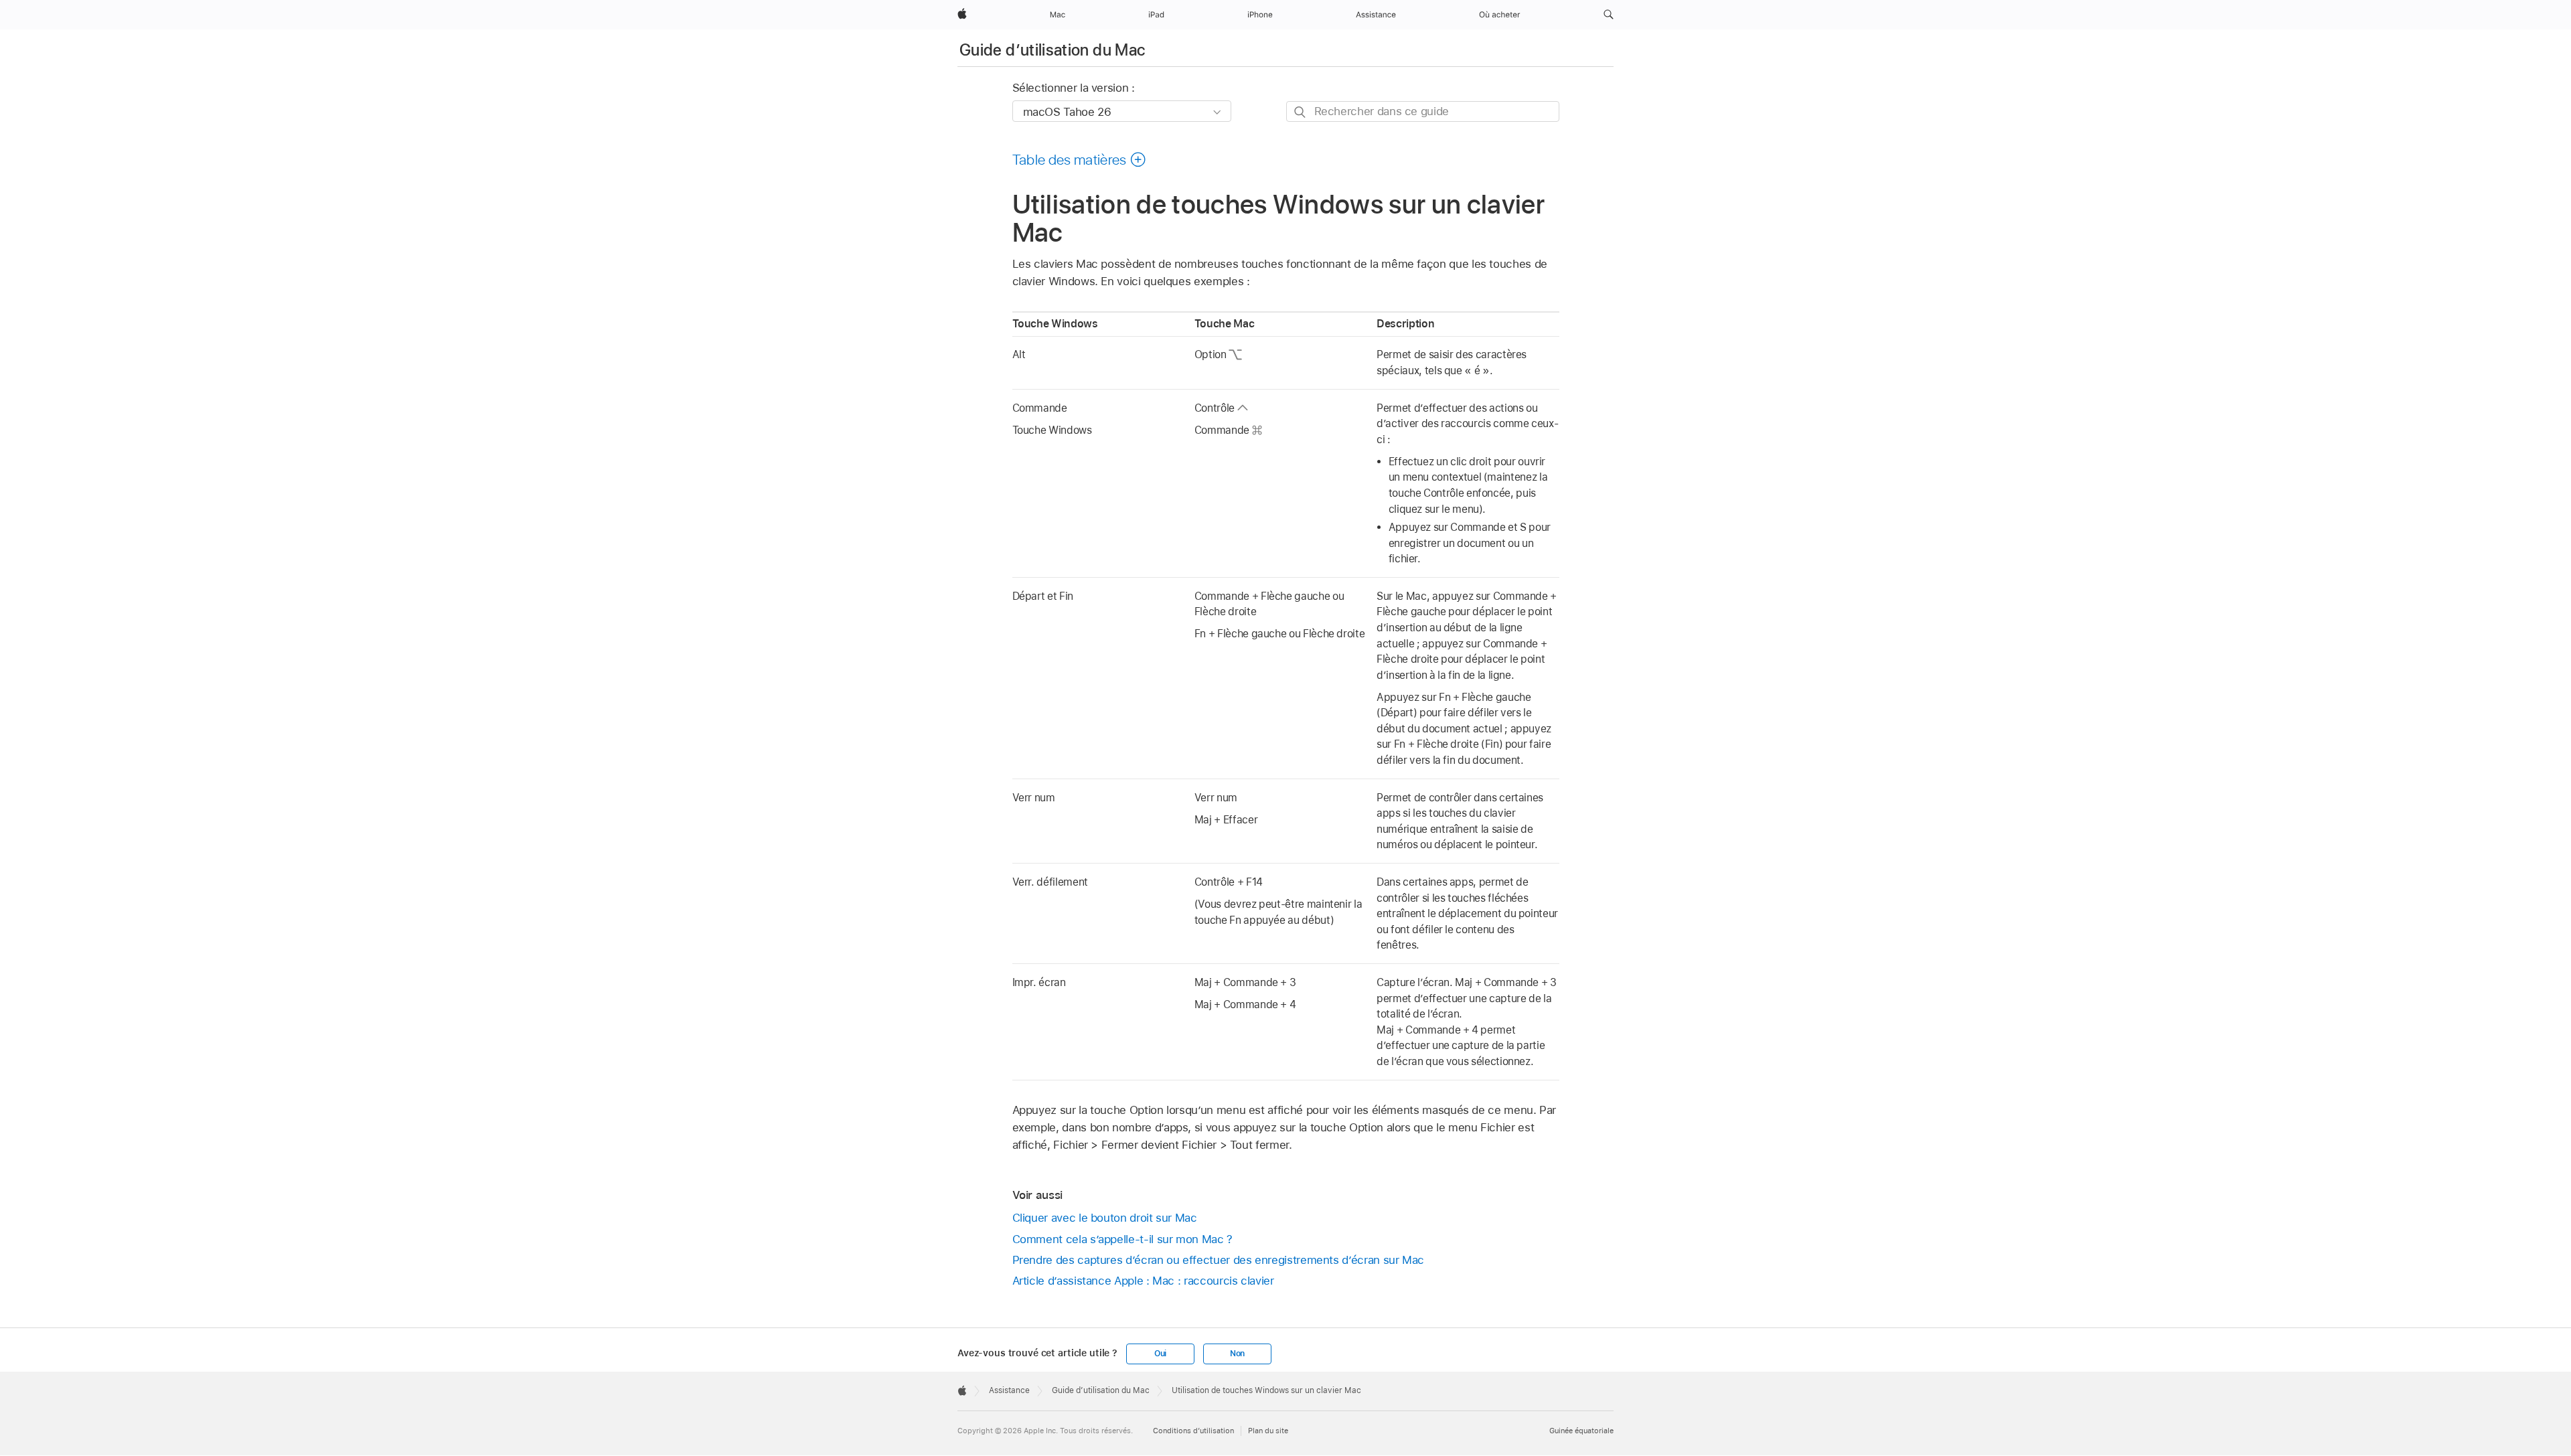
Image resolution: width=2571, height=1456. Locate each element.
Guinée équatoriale (1581, 1431)
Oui (1160, 1354)
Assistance (1009, 1390)
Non (1237, 1354)
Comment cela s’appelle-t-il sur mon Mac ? (1122, 1239)
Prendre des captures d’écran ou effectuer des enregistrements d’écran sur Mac (1219, 1260)
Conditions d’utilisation (1193, 1431)
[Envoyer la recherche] (1301, 112)
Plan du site (1268, 1431)
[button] (1609, 15)
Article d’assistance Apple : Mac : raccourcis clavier (1143, 1281)
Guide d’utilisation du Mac (1052, 50)
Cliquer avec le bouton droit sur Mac (1105, 1218)
